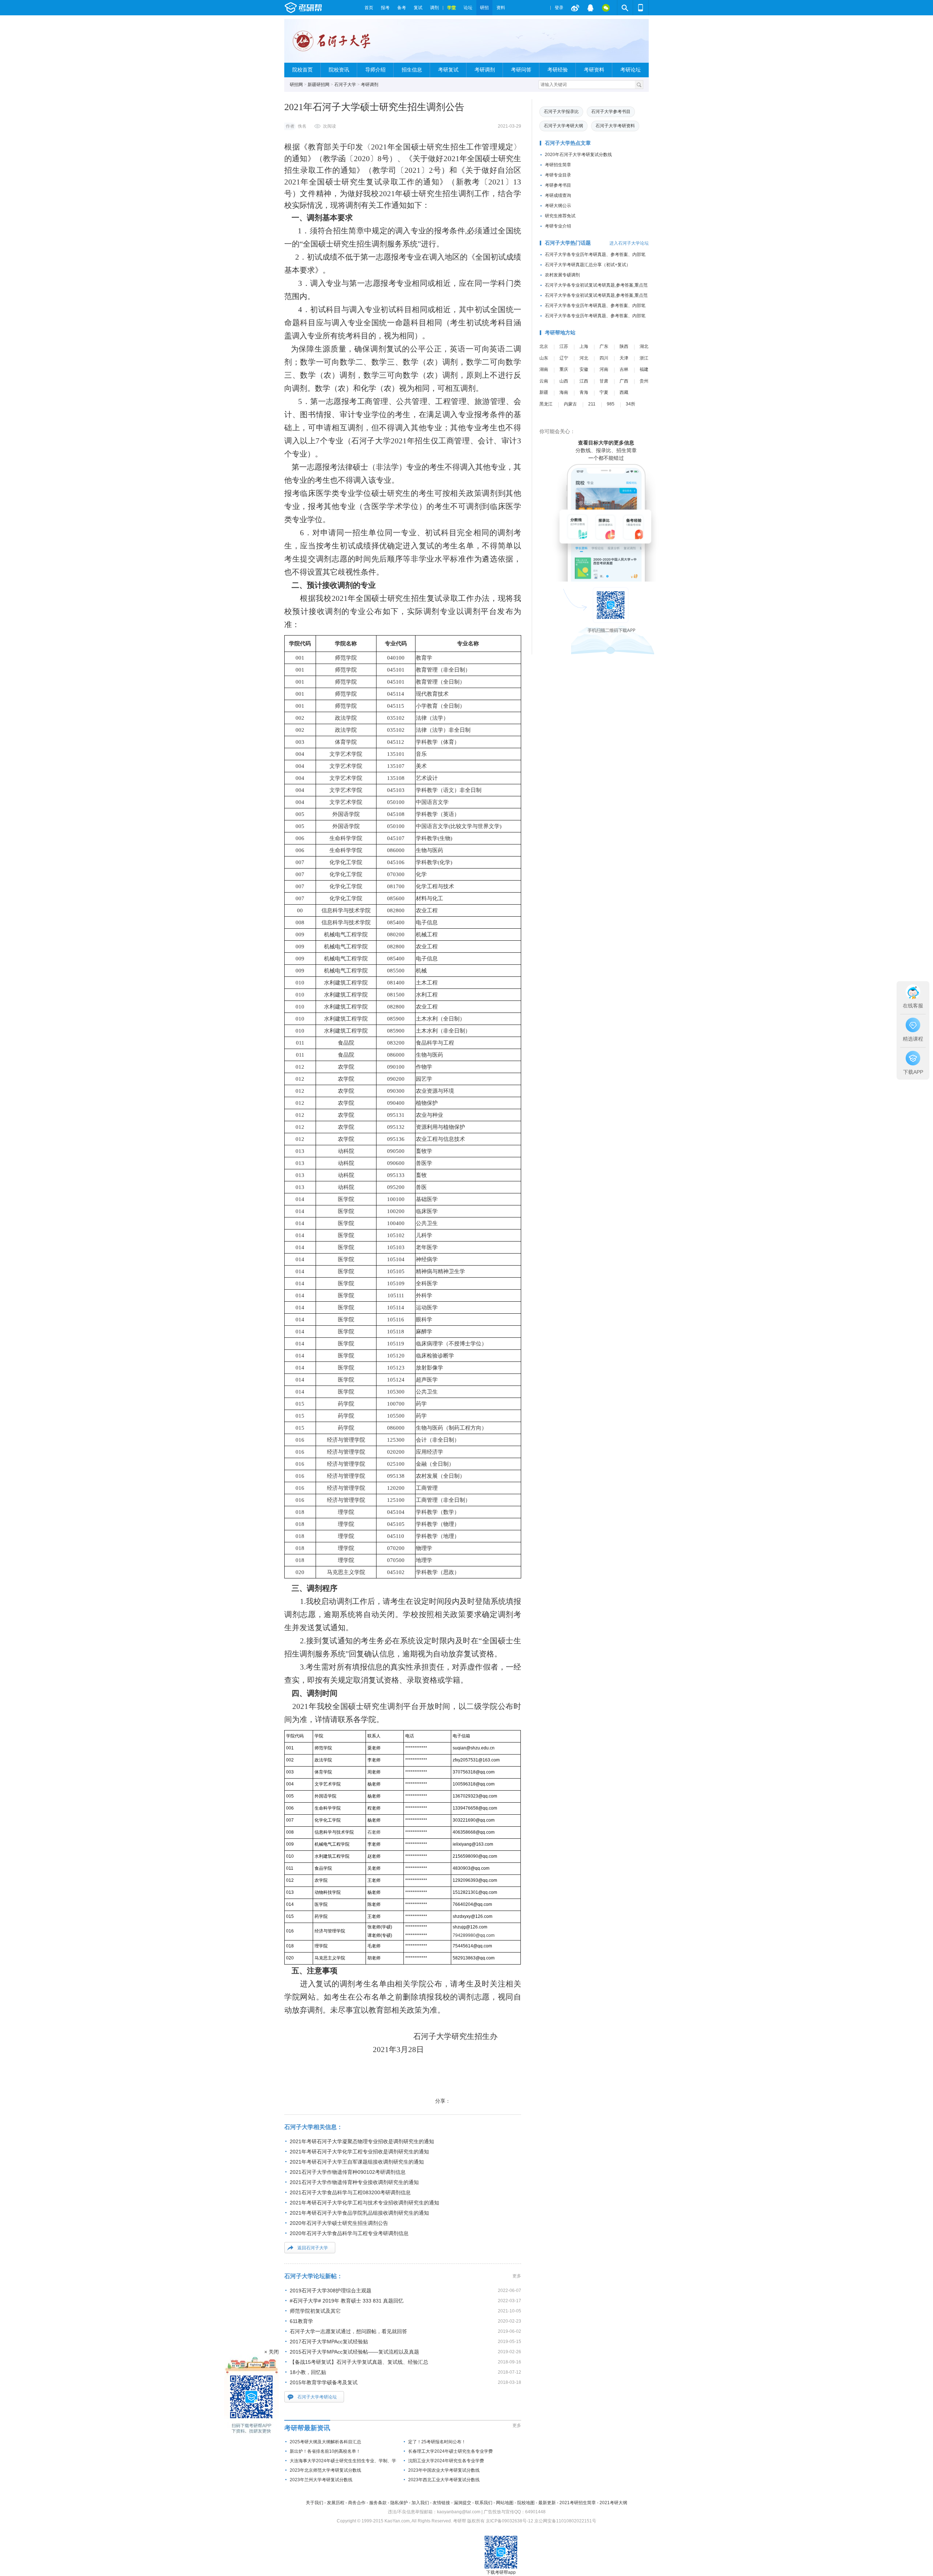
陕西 (624, 346)
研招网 (296, 85)
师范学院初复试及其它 (315, 2311)
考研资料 (594, 70)
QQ (590, 8)
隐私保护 (399, 2503)
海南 (564, 392)
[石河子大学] (333, 44)
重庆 (564, 369)
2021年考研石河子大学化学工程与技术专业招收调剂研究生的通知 (364, 2203)
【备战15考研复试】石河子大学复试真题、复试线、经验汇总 (359, 2362)
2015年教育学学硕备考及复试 (324, 2382)
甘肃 (604, 381)
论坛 (468, 8)
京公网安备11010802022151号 (565, 2521)
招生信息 (412, 70)
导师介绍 (375, 70)
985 (611, 404)
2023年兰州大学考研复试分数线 (321, 2480)
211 (592, 404)
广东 (604, 346)
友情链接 (441, 2503)
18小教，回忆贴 (308, 2372)
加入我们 (420, 2503)
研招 (484, 8)
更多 (517, 2276)
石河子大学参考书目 (611, 112)
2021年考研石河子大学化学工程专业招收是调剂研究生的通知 (359, 2152)
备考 (402, 8)
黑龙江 (546, 404)
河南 (604, 369)
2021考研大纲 (613, 2503)
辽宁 (564, 358)
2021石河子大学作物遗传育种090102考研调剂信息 (348, 2172)
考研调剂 (485, 70)
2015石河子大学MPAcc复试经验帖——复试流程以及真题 (354, 2352)
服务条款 (378, 2503)
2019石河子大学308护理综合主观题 (331, 2291)
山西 (564, 381)
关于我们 (315, 2503)
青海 (584, 392)
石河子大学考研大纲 (563, 126)
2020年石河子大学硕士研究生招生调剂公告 (339, 2223)
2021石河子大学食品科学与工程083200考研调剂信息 (350, 2192)
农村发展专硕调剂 (562, 275)
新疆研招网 (319, 85)
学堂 (452, 8)
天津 (624, 358)
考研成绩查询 (558, 195)
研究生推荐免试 (560, 216)
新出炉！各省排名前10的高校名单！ (325, 2451)
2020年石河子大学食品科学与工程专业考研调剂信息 (349, 2233)
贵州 (644, 381)
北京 (544, 346)
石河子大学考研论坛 (317, 2397)
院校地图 (526, 2503)
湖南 (544, 369)
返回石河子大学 (313, 2248)
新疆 (544, 392)
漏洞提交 (462, 2503)
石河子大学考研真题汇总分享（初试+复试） (588, 265)
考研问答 (521, 70)
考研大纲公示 (558, 206)
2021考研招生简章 (578, 2503)
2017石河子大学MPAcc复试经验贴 (329, 2342)
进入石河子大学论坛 (629, 243)
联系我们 (484, 2503)
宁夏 (604, 392)
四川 (604, 358)
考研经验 (558, 70)
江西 (584, 381)
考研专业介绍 (558, 226)
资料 (501, 8)
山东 (544, 358)
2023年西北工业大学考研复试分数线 (444, 2480)
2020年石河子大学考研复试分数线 (578, 155)
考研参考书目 (558, 185)
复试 (418, 8)
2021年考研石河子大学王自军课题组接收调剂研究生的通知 (357, 2162)
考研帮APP (641, 8)
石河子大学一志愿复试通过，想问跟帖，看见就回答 (348, 2331)
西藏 (624, 392)
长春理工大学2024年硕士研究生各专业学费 (450, 2451)
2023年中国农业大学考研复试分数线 (444, 2470)
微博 (575, 8)
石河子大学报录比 (561, 112)
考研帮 (323, 8)
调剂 (434, 8)
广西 (624, 381)
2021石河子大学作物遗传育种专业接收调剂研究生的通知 (354, 2182)
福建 (644, 369)
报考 (385, 8)
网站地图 (505, 2503)
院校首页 (302, 70)
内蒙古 (570, 404)
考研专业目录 (558, 175)
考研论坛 (631, 70)
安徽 (584, 369)
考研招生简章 (558, 165)
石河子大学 (345, 85)
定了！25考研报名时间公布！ (437, 2442)
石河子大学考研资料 (615, 126)
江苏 (564, 346)
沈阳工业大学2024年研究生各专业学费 (446, 2461)
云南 (544, 381)
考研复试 (448, 70)
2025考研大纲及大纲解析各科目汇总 (325, 2442)
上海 (584, 346)
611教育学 (301, 2321)
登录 (559, 8)
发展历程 (336, 2503)
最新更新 (547, 2503)
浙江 (644, 358)
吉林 (624, 369)
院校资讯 (339, 70)
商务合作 (357, 2503)
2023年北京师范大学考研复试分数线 (325, 2470)
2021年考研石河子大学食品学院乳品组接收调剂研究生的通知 (359, 2213)
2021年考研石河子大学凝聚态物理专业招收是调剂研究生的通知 (362, 2141)
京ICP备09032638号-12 (510, 2521)
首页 (369, 8)
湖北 (644, 346)
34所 (631, 404)
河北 (584, 358)
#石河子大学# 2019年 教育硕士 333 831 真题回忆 (347, 2301)
